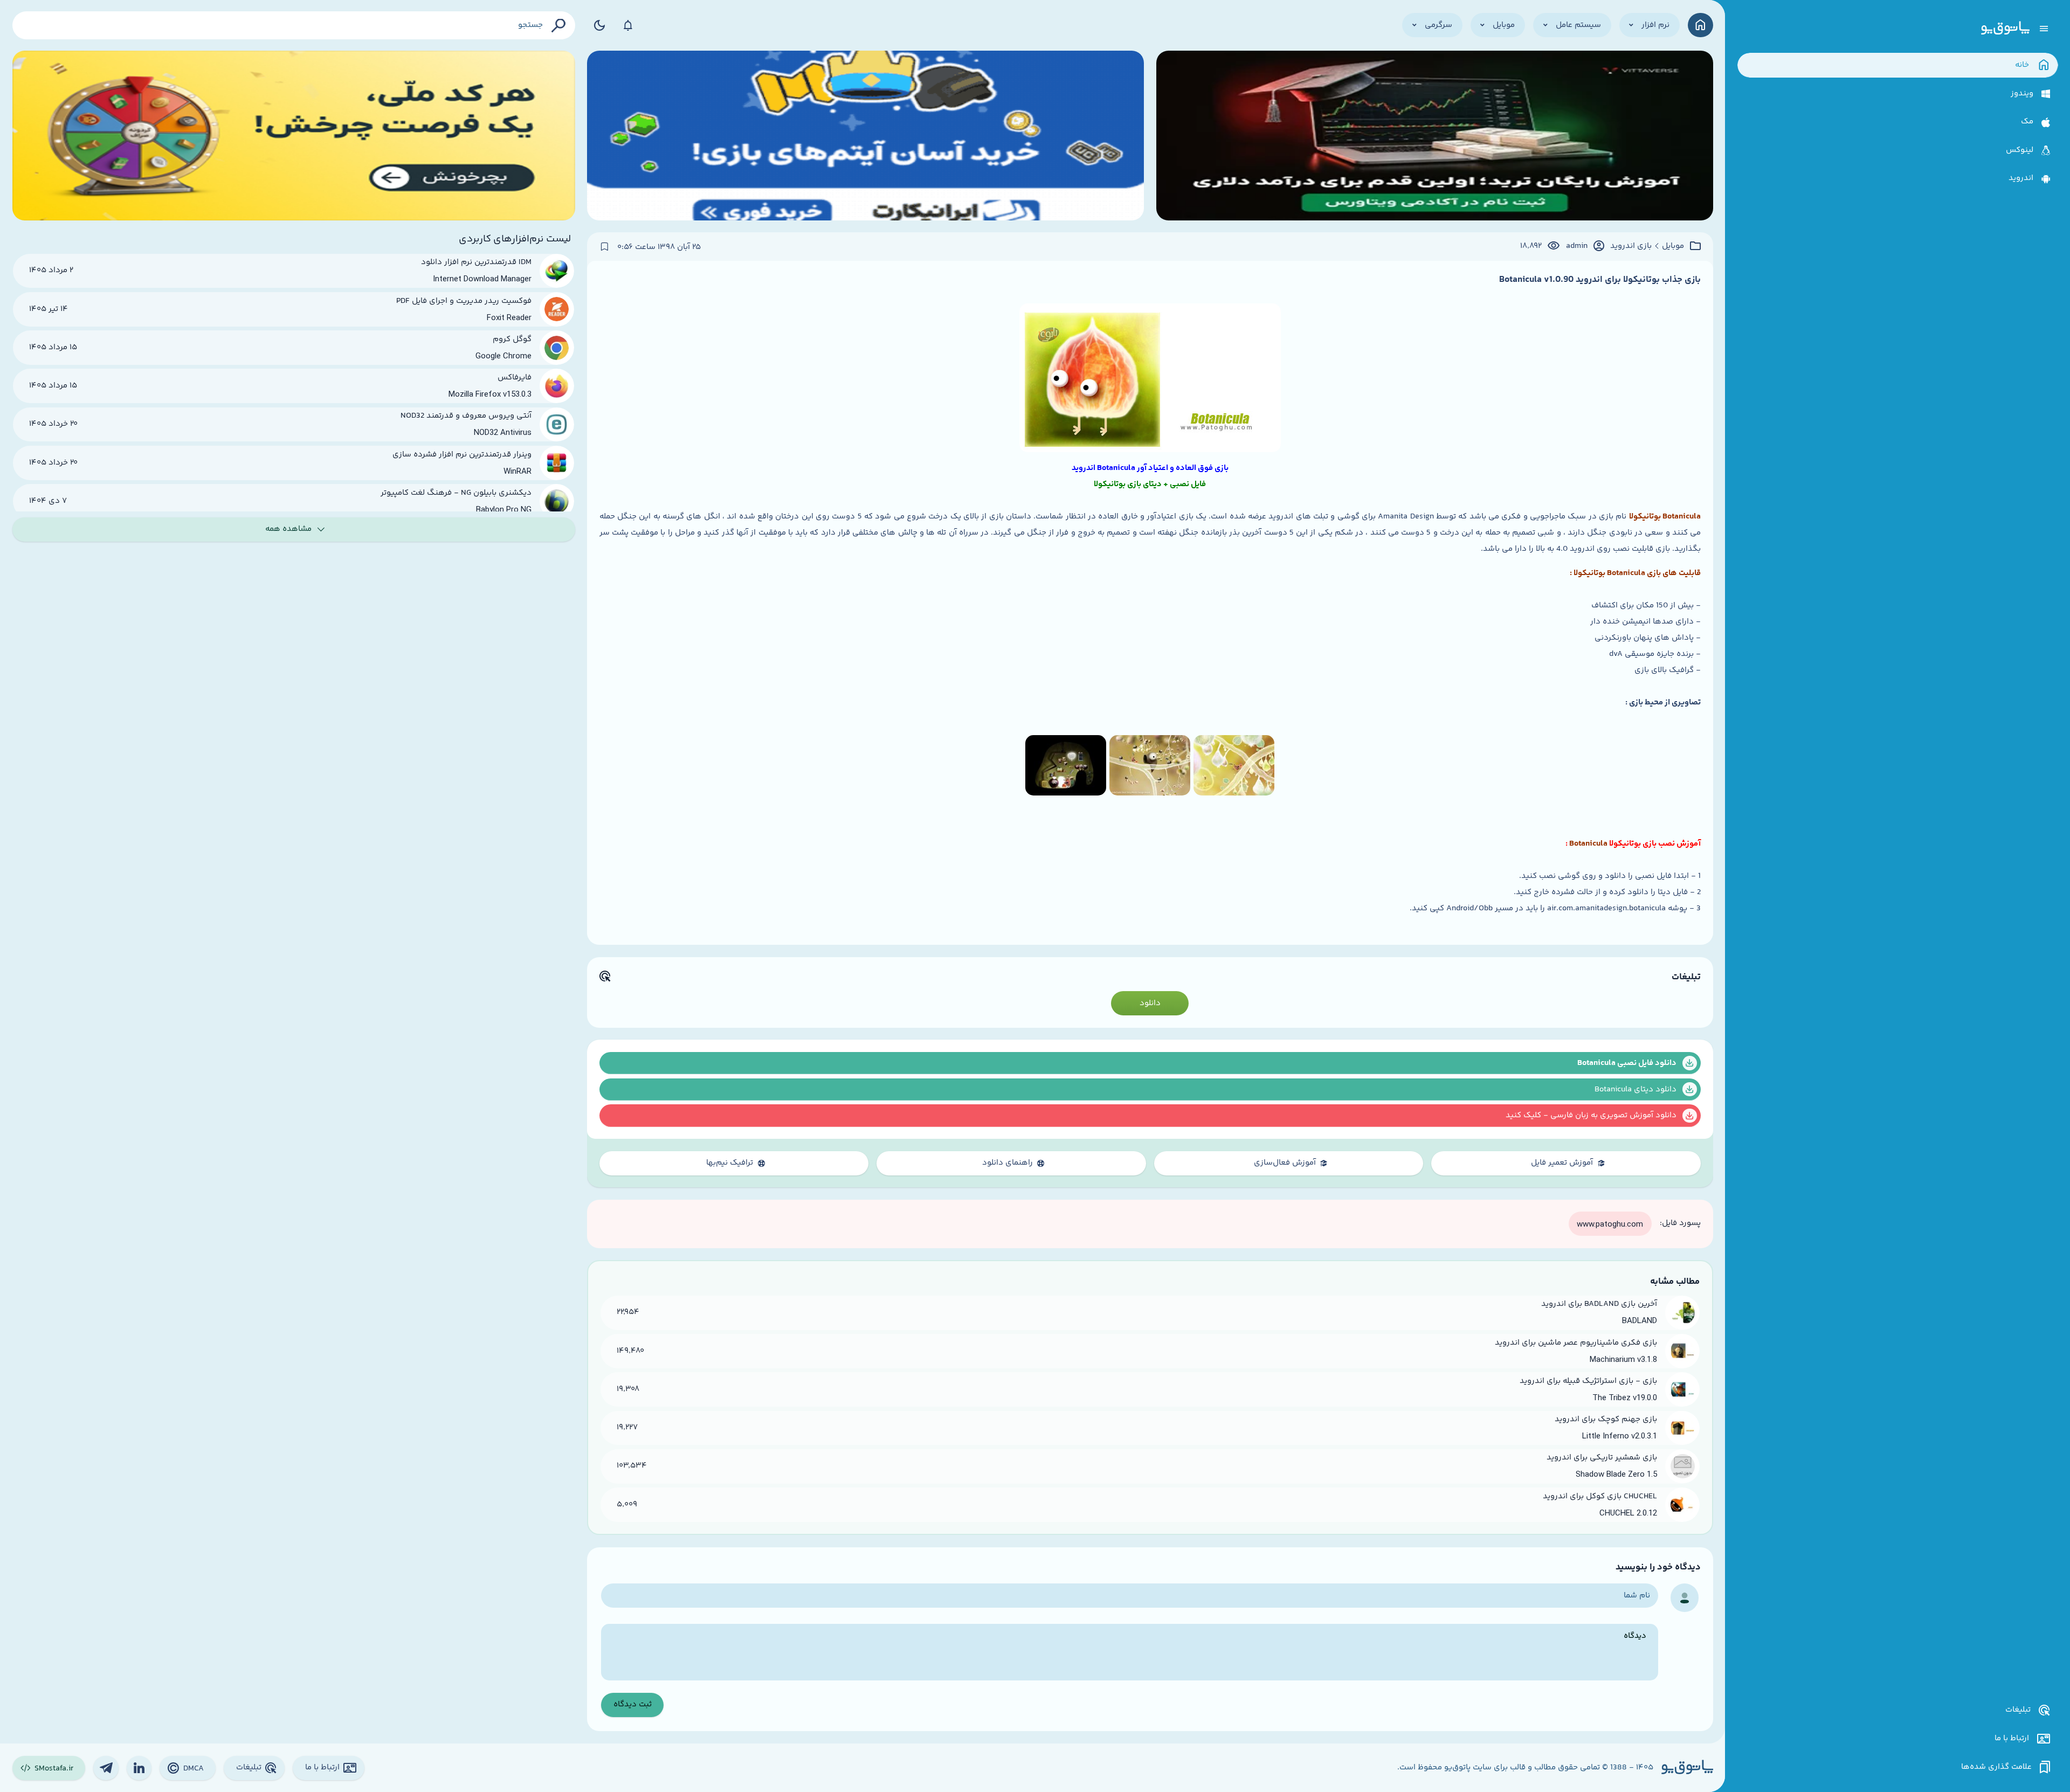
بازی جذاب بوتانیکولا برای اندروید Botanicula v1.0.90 (1600, 280)
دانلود (1150, 1003)
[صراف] (294, 136)
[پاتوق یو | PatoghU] (2005, 29)
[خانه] (1700, 25)
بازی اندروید (1631, 246)
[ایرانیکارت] (865, 136)
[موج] (1435, 136)
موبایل (1673, 246)
